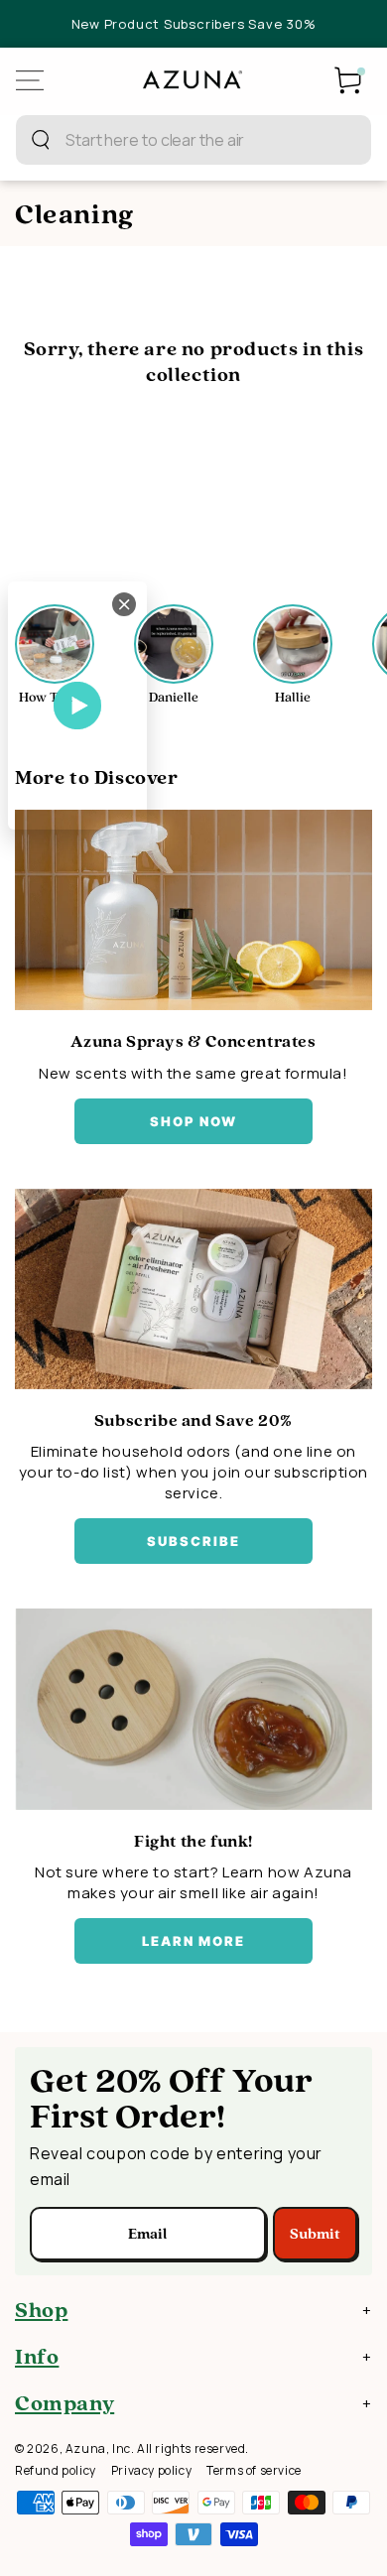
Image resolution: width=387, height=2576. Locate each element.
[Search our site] (41, 140)
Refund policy (56, 2470)
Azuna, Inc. (100, 2448)
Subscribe (193, 1541)
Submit (315, 2234)
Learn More (194, 1941)
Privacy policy (151, 2470)
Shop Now (194, 1121)
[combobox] (172, 140)
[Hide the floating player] (124, 604)
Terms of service (254, 2470)
